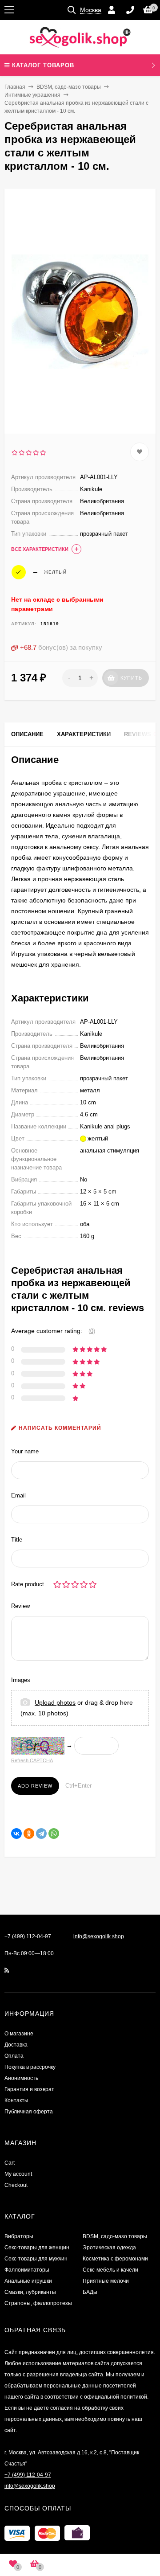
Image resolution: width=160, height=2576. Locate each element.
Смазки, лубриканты (30, 2292)
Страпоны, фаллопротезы (38, 2303)
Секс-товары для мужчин (36, 2259)
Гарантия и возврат (29, 2089)
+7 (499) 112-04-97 (28, 1936)
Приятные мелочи (106, 2281)
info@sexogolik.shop (99, 1936)
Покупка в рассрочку (30, 2067)
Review (20, 1606)
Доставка (16, 2045)
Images (21, 1680)
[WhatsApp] (54, 1834)
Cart (10, 2163)
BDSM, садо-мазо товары (69, 87)
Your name (25, 1451)
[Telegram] (41, 1834)
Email (18, 1495)
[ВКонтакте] (16, 1834)
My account (18, 2174)
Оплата (14, 2056)
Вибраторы (19, 2236)
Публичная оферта (29, 2112)
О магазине (19, 2034)
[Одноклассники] (29, 1834)
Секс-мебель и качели (110, 2270)
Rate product (28, 1584)
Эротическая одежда (109, 2248)
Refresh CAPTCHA (32, 1760)
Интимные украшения (32, 95)
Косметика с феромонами (115, 2259)
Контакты (16, 2100)
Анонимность (21, 2078)
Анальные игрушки (28, 2281)
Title (17, 1540)
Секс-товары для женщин (37, 2248)
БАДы (90, 2292)
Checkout (16, 2185)
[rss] (7, 1970)
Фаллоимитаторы (27, 2270)
